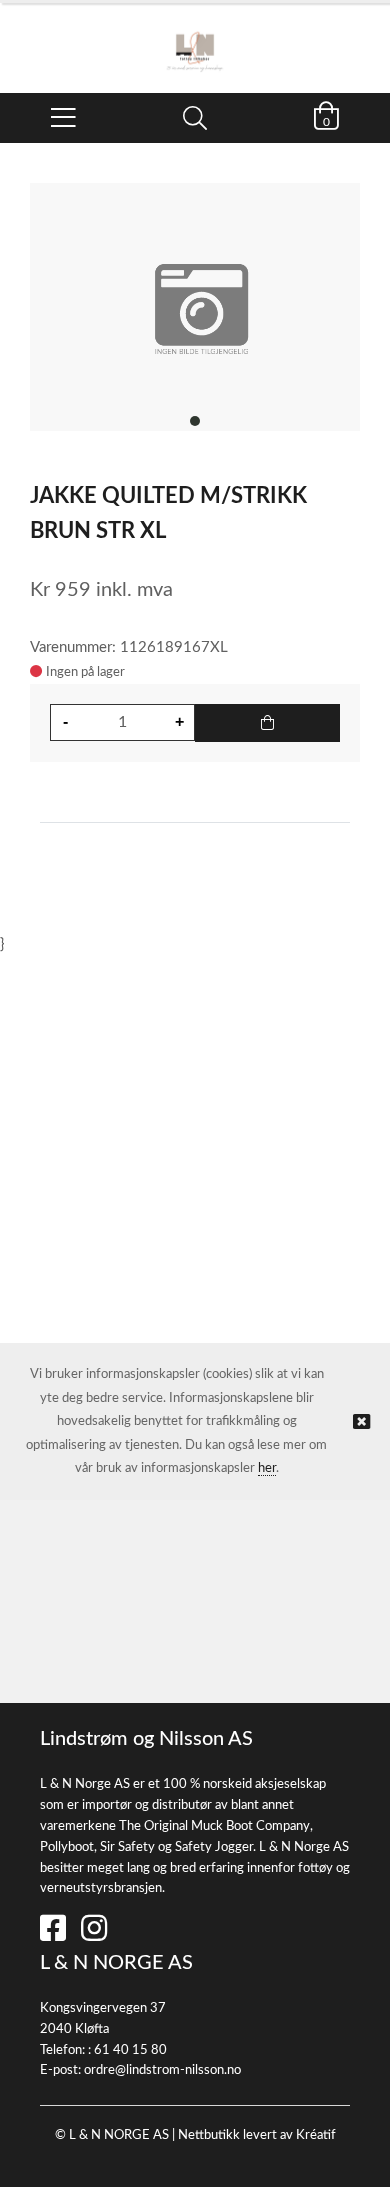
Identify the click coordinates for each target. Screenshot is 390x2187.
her (267, 1468)
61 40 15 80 (130, 2050)
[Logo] (195, 38)
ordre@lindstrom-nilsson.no (162, 2070)
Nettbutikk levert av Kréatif (257, 2135)
